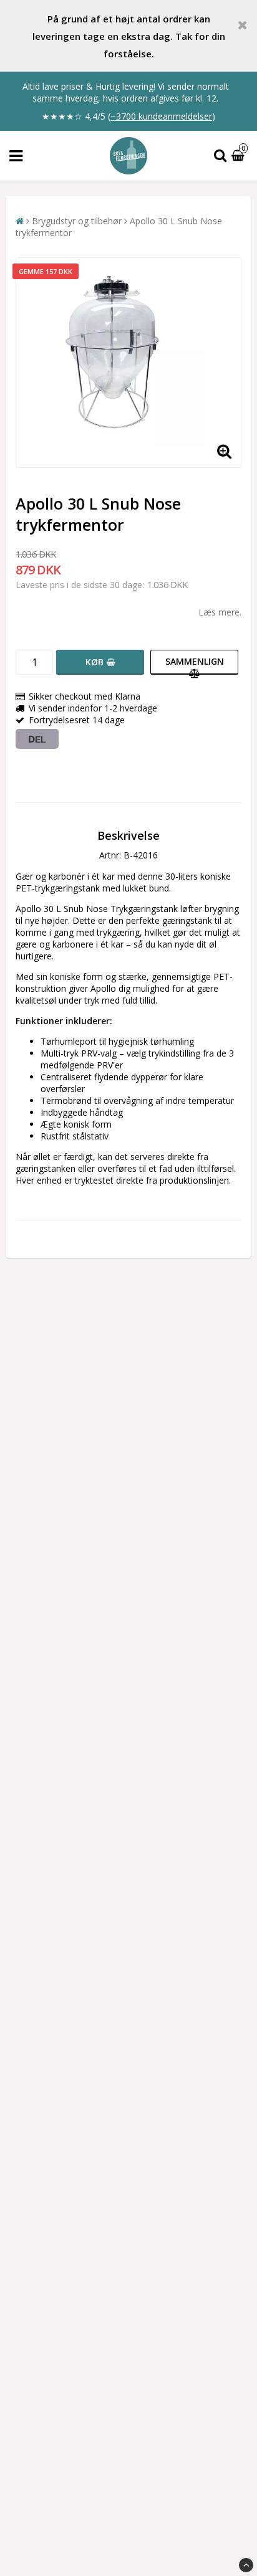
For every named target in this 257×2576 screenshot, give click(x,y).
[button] (240, 156)
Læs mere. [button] (220, 612)
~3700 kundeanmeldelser (161, 116)
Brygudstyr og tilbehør (77, 221)
